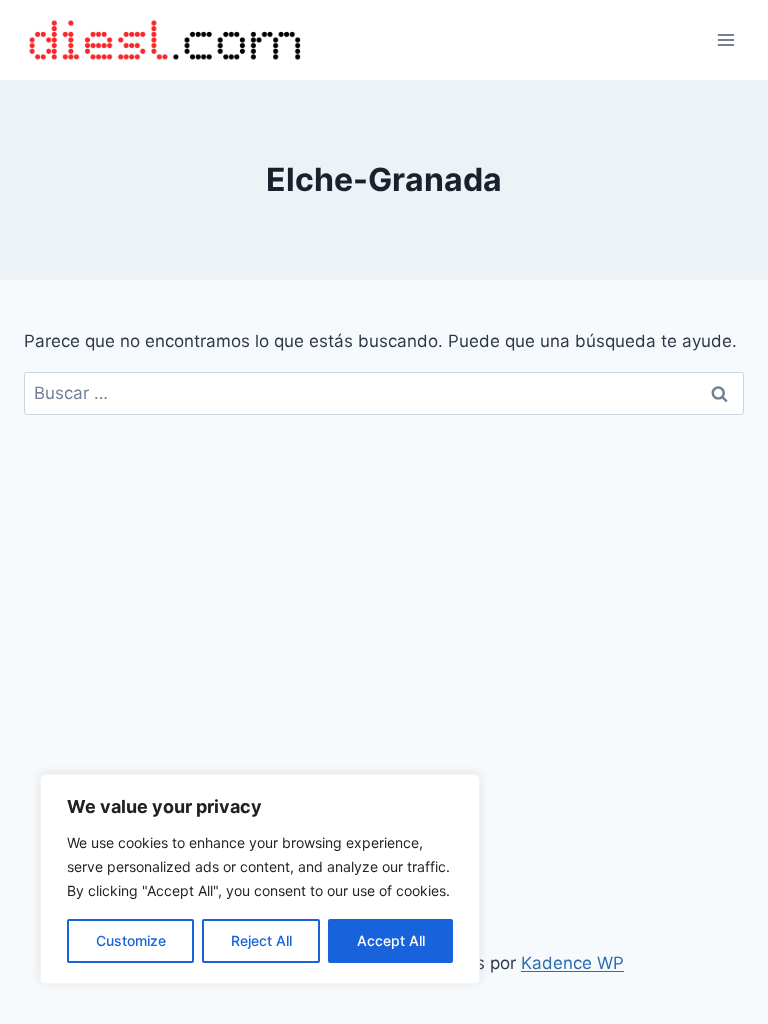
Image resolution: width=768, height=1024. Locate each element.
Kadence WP (572, 963)
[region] (260, 879)
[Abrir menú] (725, 39)
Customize (131, 940)
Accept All (391, 940)
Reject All (261, 940)
